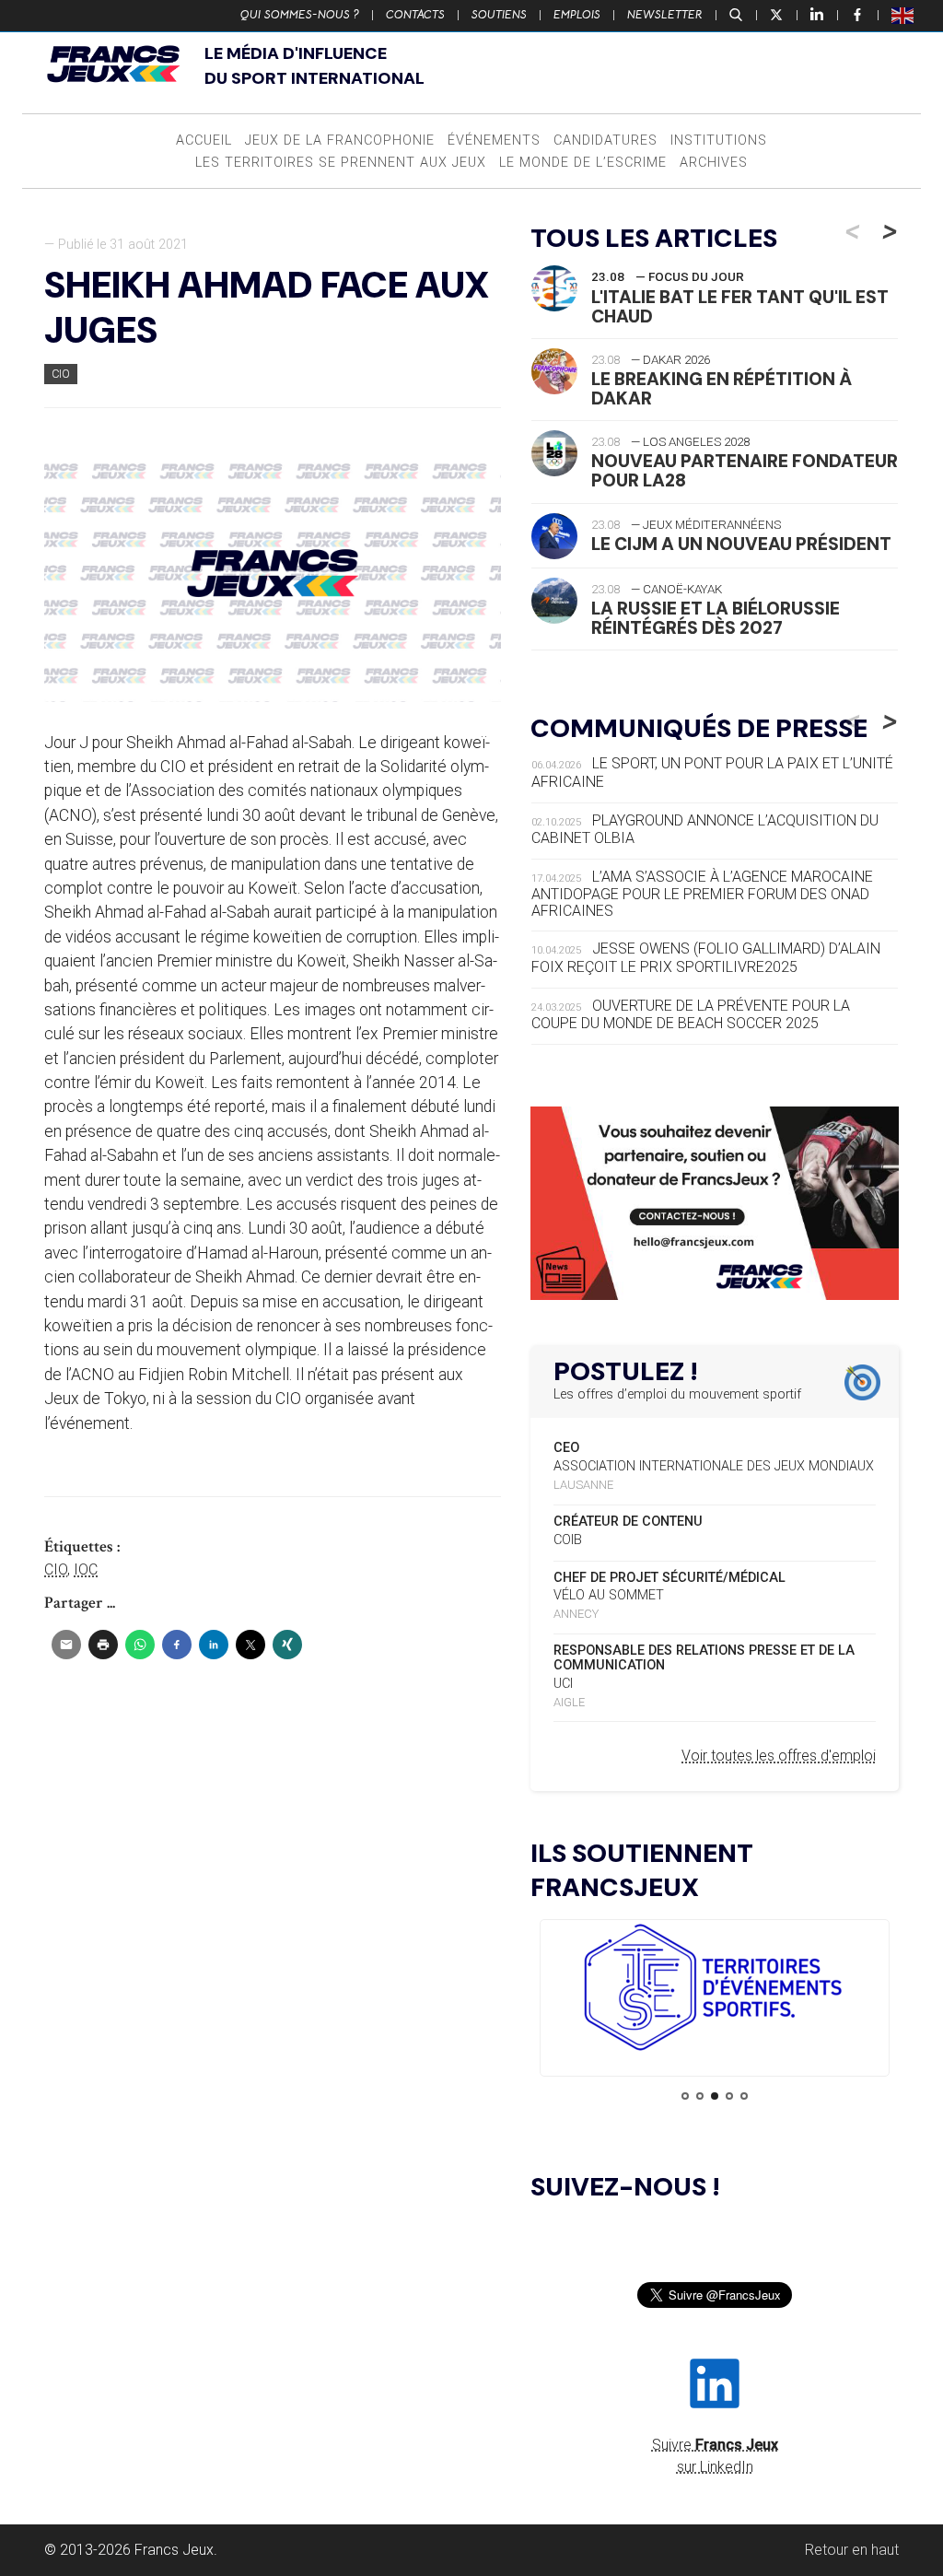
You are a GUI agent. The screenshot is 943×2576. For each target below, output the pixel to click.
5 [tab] (744, 2096)
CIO (61, 374)
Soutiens (499, 15)
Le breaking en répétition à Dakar (722, 389)
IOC (86, 1569)
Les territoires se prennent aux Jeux (341, 163)
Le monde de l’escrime (583, 163)
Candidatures (605, 141)
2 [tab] (700, 2096)
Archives (714, 163)
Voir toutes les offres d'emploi (779, 1756)
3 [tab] (715, 2096)
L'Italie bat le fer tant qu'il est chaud (740, 307)
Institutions (719, 141)
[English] (903, 15)
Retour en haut (852, 2550)
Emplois (577, 15)
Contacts (415, 15)
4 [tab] (729, 2096)
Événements (494, 141)
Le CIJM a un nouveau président (741, 544)
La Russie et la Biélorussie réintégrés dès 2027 (716, 618)
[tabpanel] (715, 1991)
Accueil (204, 141)
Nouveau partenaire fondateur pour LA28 (745, 471)
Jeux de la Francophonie (340, 141)
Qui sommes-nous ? (300, 15)
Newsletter (665, 15)
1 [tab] (685, 2096)
